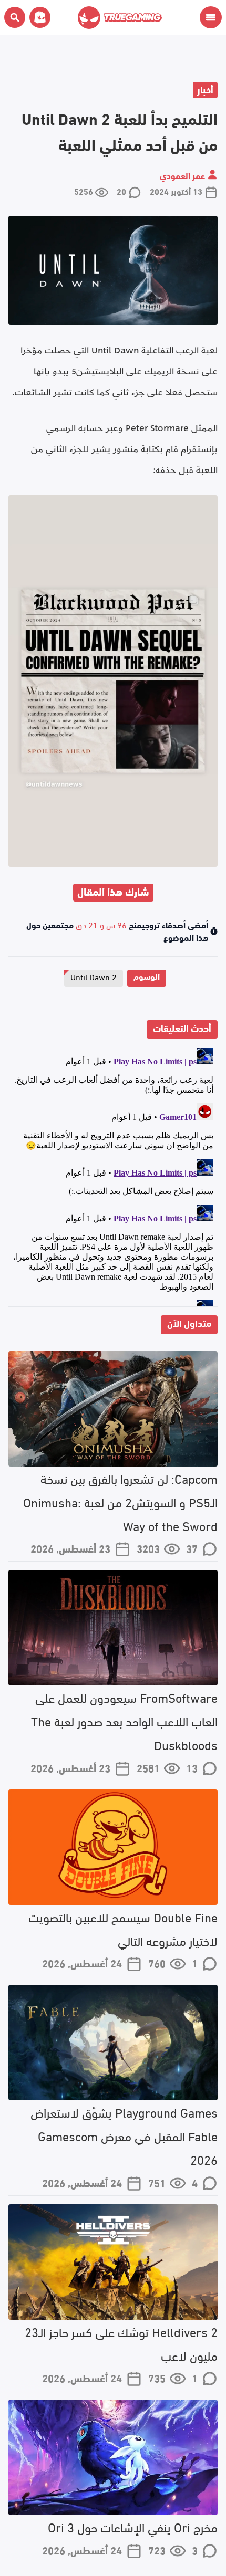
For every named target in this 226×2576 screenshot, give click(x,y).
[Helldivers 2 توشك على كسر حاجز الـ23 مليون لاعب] (113, 2262)
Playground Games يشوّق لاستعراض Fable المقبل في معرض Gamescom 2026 (124, 2135)
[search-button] (15, 17)
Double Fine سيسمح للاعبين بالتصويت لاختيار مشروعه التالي (123, 1928)
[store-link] (38, 17)
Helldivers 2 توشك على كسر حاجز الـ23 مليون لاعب (121, 2343)
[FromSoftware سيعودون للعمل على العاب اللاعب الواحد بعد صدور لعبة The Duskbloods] (113, 1628)
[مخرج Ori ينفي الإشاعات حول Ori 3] (113, 2457)
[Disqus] (113, 1175)
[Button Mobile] (211, 17)
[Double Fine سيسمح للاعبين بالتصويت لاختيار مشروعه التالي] (113, 1847)
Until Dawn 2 (94, 976)
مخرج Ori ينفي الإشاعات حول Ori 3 (133, 2526)
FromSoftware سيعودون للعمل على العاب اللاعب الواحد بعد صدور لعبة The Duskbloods (124, 1720)
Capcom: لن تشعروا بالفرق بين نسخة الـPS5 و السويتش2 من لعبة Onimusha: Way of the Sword (120, 1501)
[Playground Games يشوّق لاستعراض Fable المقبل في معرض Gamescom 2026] (113, 2043)
